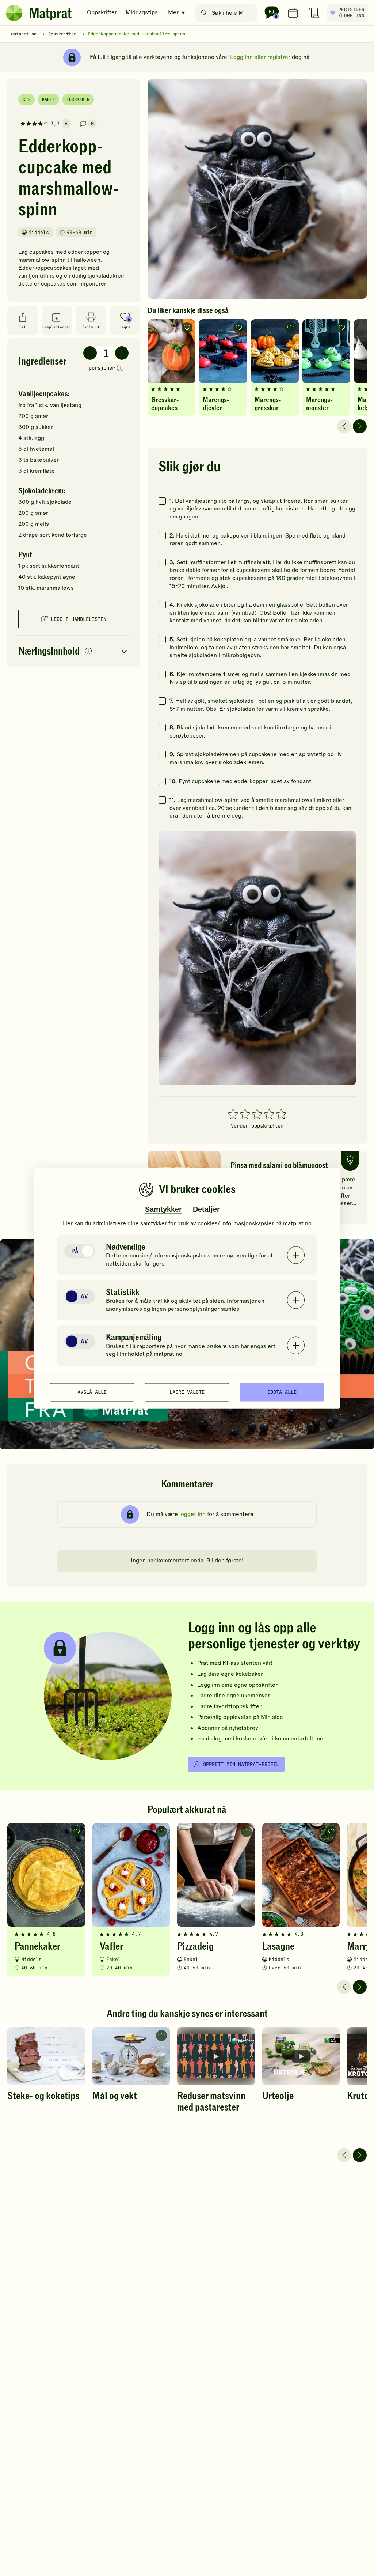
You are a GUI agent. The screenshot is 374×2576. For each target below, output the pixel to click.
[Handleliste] (314, 13)
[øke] (122, 353)
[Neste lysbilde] (360, 426)
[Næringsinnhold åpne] (74, 651)
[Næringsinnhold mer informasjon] (88, 651)
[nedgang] (90, 353)
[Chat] (272, 13)
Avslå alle (92, 1392)
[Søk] (204, 13)
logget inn (192, 1514)
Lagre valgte (187, 1392)
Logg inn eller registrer (260, 57)
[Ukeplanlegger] (293, 13)
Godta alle (282, 1392)
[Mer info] (120, 368)
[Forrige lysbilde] (344, 426)
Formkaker (78, 99)
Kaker (48, 99)
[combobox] (228, 13)
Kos (26, 99)
